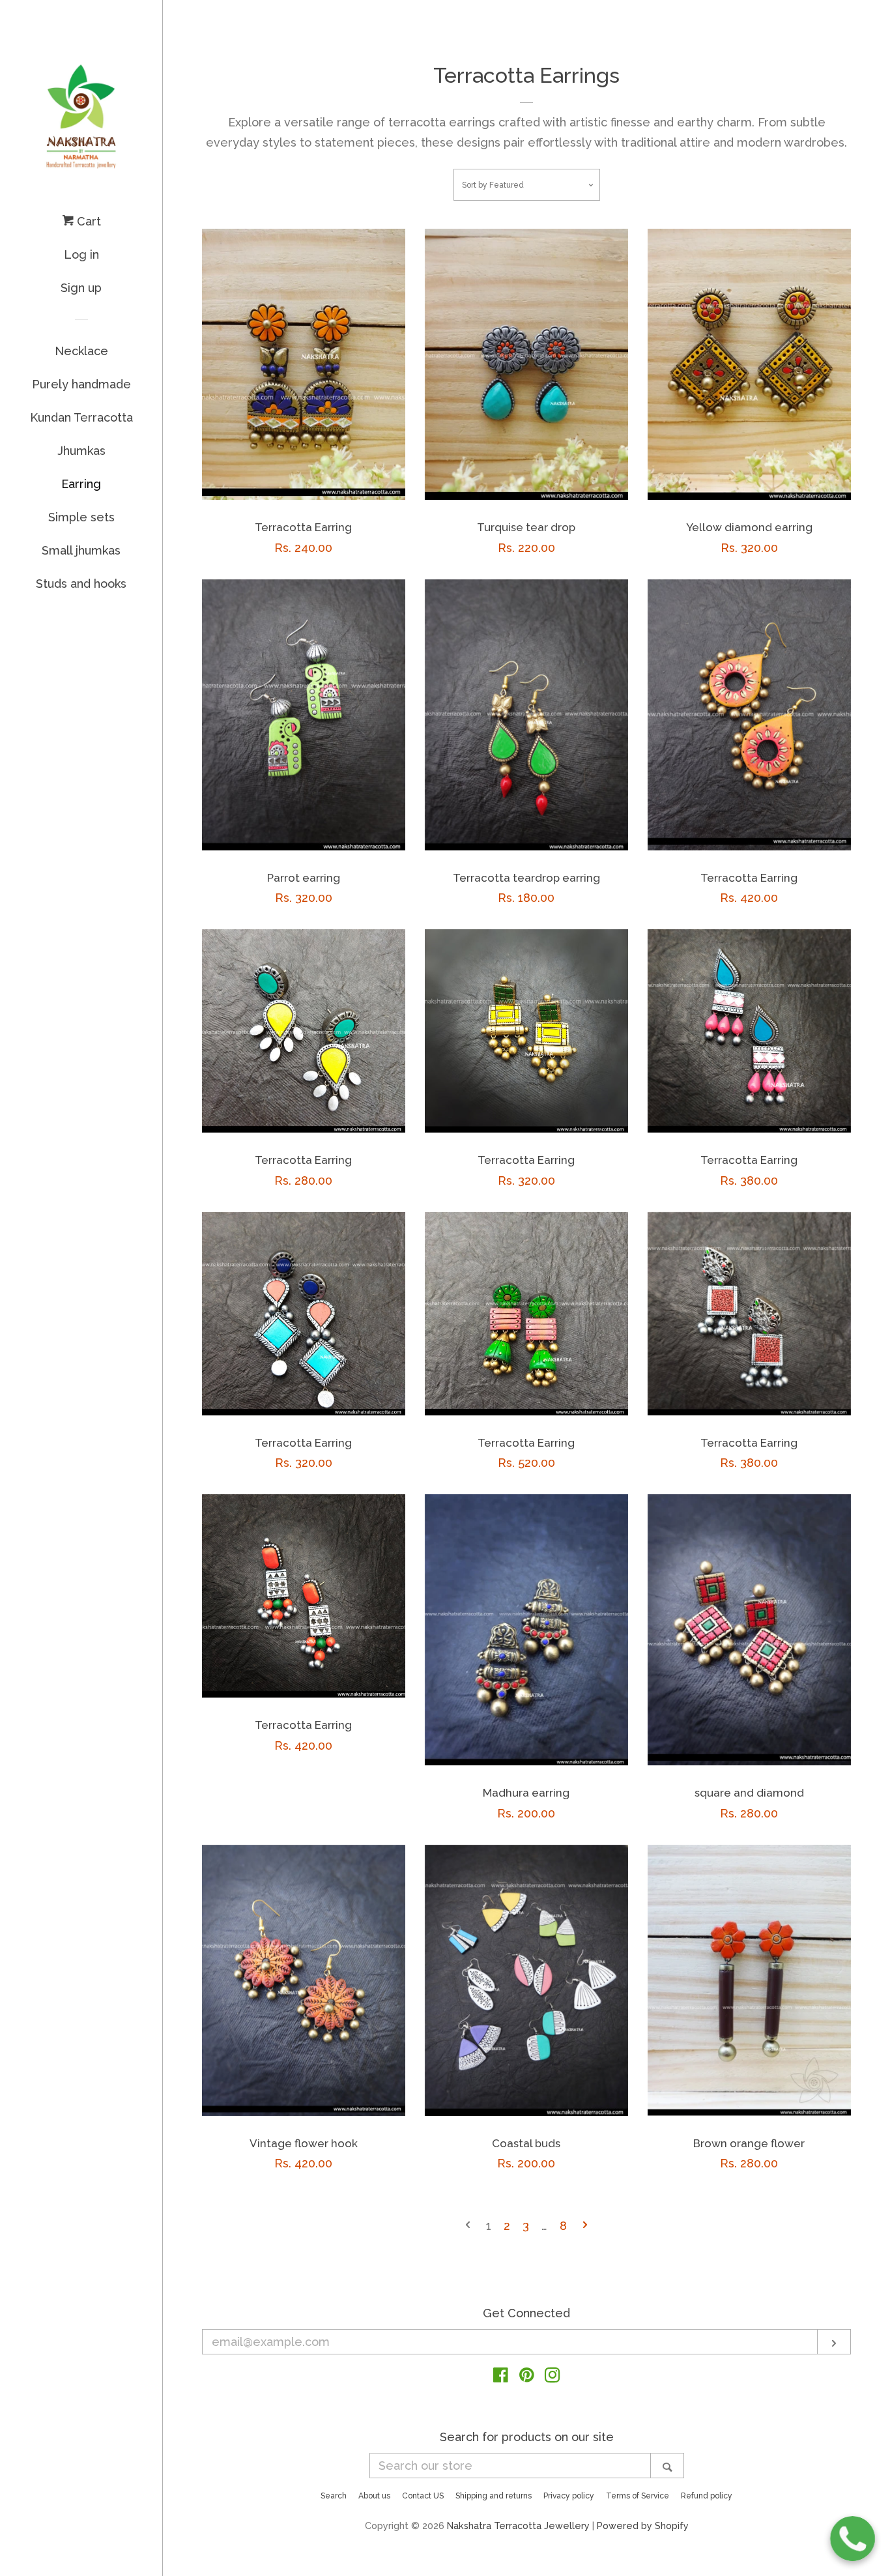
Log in (81, 254)
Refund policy (707, 2496)
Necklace (81, 351)
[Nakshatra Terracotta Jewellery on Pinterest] (527, 2377)
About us (374, 2496)
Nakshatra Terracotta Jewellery (518, 2525)
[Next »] (585, 2226)
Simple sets (81, 517)
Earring (81, 484)
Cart (87, 221)
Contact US (423, 2496)
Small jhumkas (81, 550)
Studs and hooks (81, 584)
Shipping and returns (494, 2496)
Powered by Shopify (643, 2525)
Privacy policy (569, 2496)
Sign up (81, 288)
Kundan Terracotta (81, 417)
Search (334, 2496)
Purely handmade (81, 384)
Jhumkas (81, 451)
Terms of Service (638, 2496)
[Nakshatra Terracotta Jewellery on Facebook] (501, 2377)
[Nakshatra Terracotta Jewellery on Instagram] (553, 2377)
